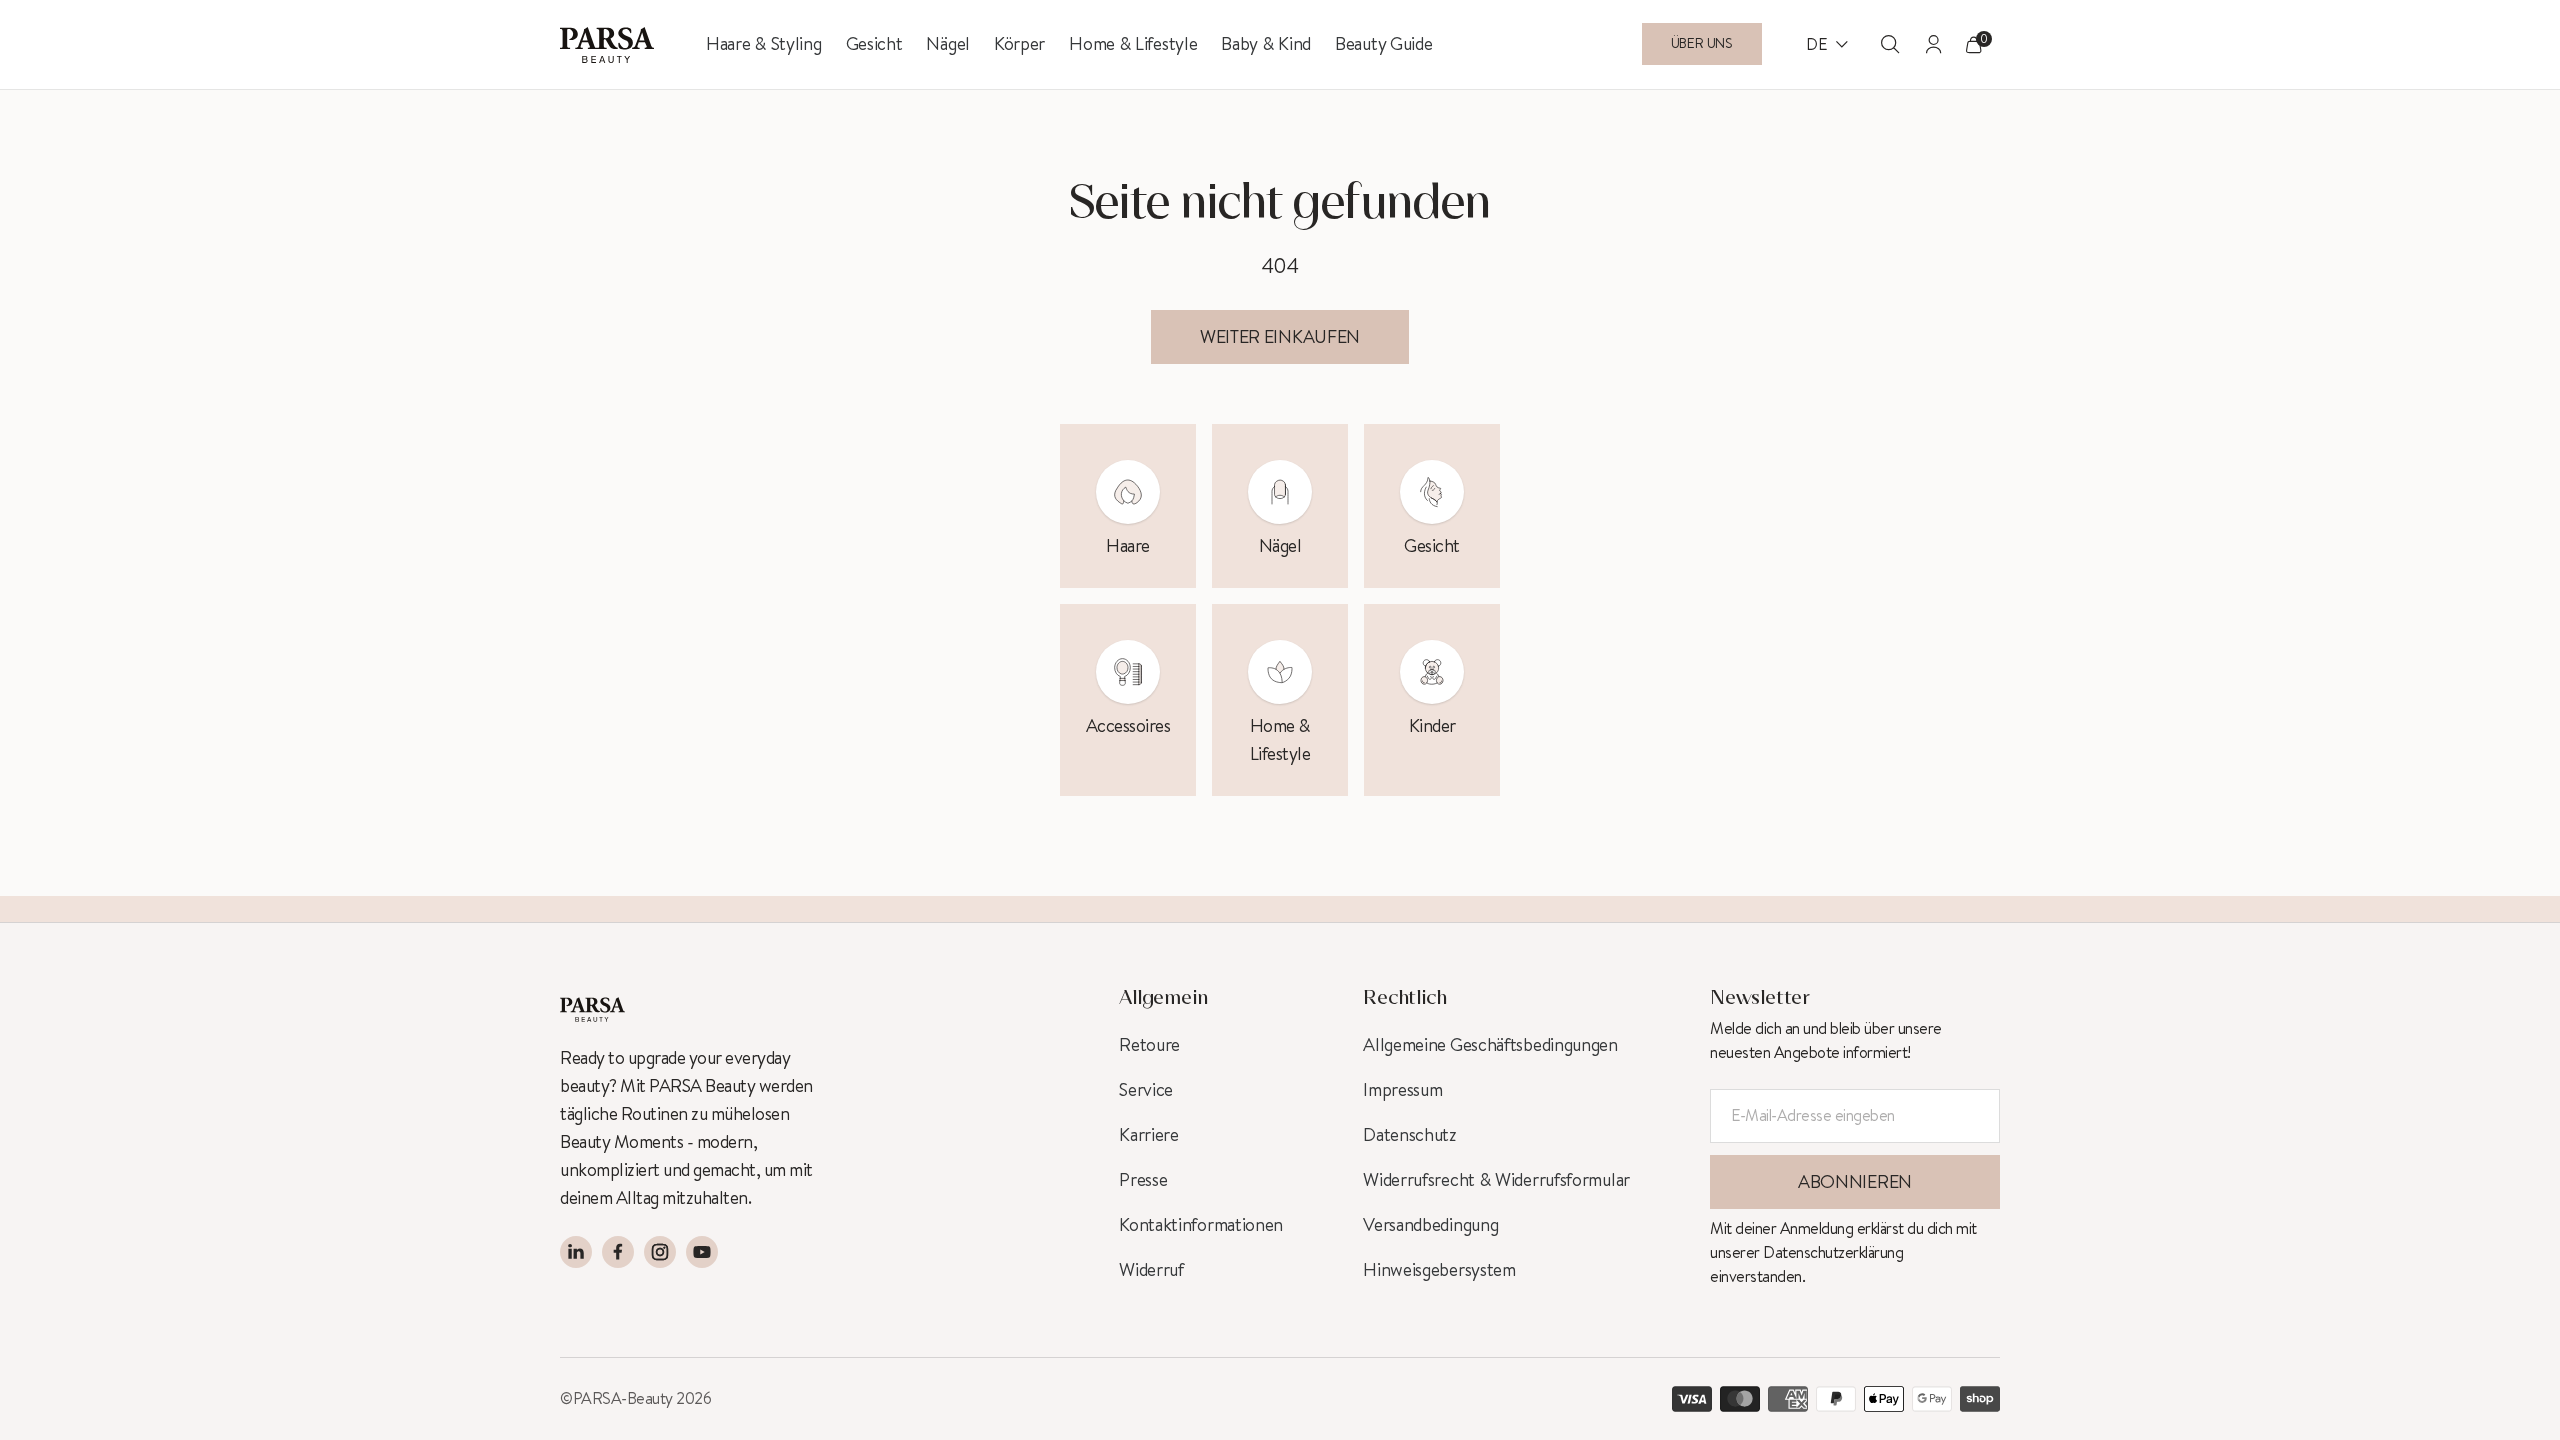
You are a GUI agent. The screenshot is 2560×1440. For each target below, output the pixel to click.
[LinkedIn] (576, 1252)
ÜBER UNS (1702, 43)
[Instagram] (660, 1252)
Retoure (1149, 1045)
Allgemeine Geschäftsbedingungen (1490, 1045)
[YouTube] (702, 1252)
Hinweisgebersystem (1439, 1270)
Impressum (1402, 1090)
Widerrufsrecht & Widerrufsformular (1496, 1180)
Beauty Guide (1383, 44)
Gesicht (874, 44)
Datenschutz (1410, 1135)
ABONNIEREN (1855, 1182)
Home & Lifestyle (1133, 44)
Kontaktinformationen (1201, 1225)
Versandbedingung (1430, 1225)
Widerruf (1151, 1270)
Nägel (948, 44)
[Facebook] (618, 1252)
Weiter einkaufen (1280, 337)
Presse (1143, 1180)
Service (1146, 1090)
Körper (1019, 44)
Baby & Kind (1266, 44)
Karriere (1149, 1135)
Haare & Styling (764, 44)
